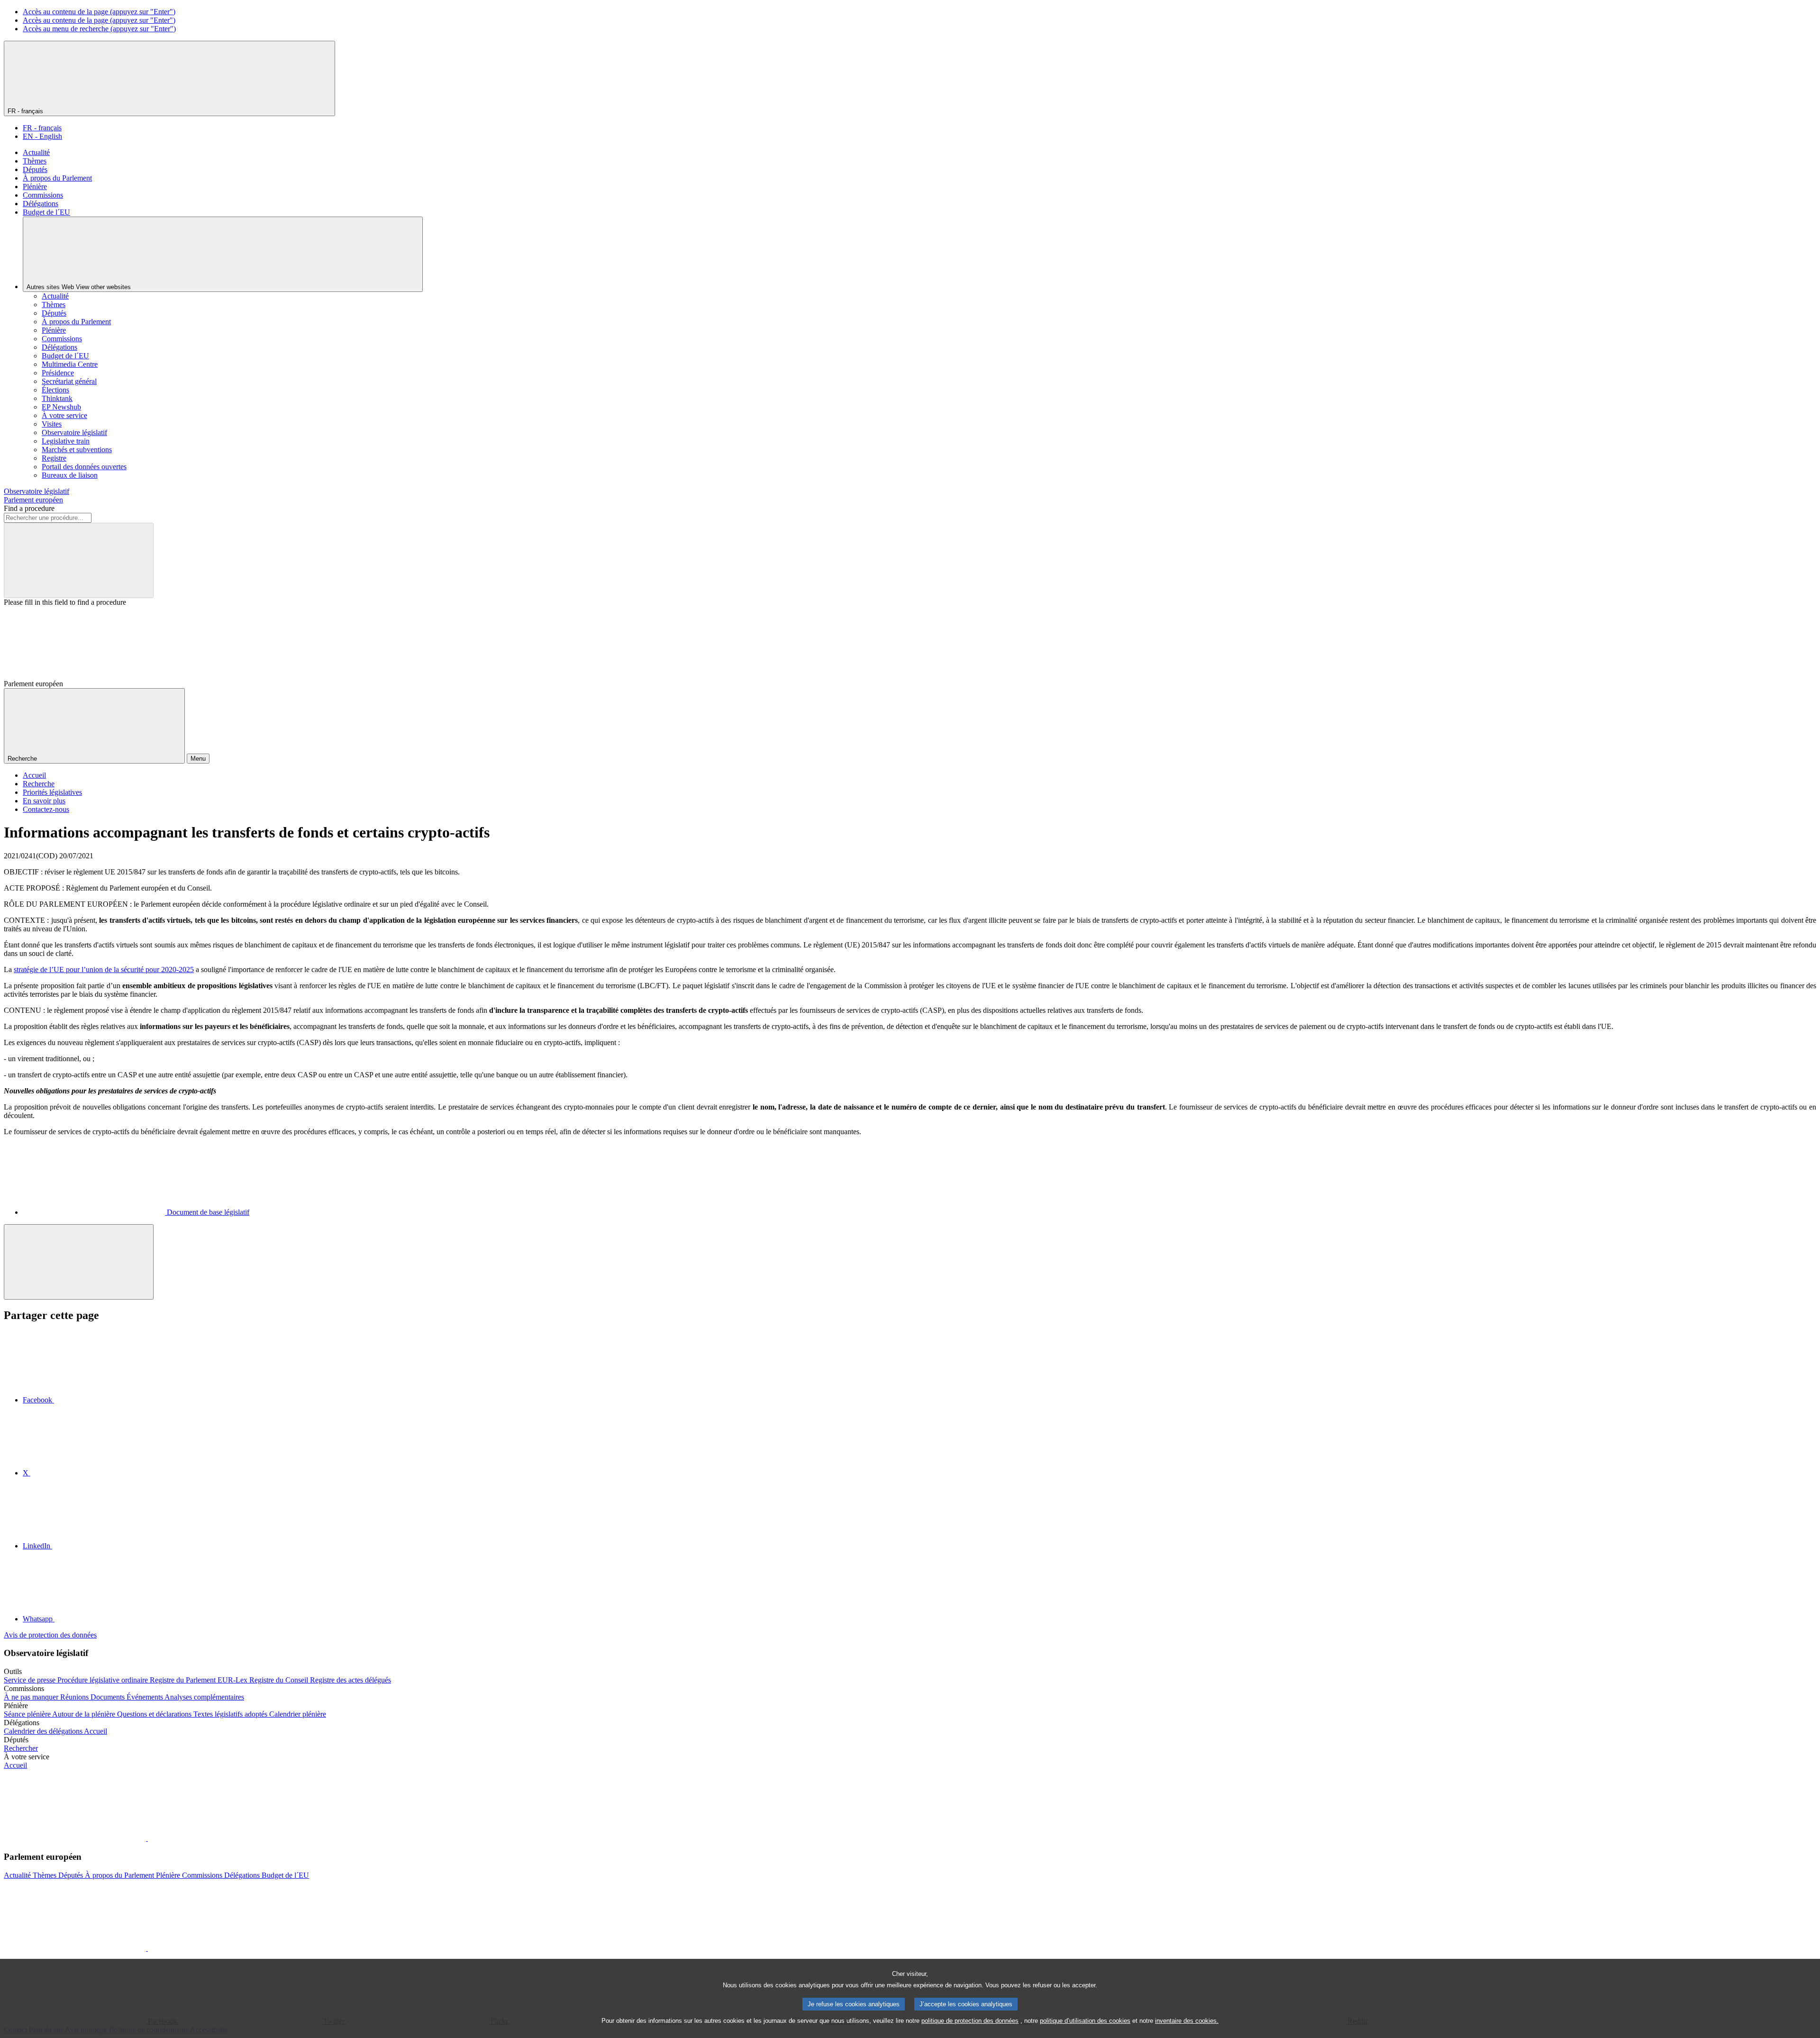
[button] (147, 1838)
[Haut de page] (79, 1262)
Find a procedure (29, 508)
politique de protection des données (970, 2021)
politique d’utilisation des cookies (1085, 2021)
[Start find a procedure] (79, 560)
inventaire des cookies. (1187, 2021)
